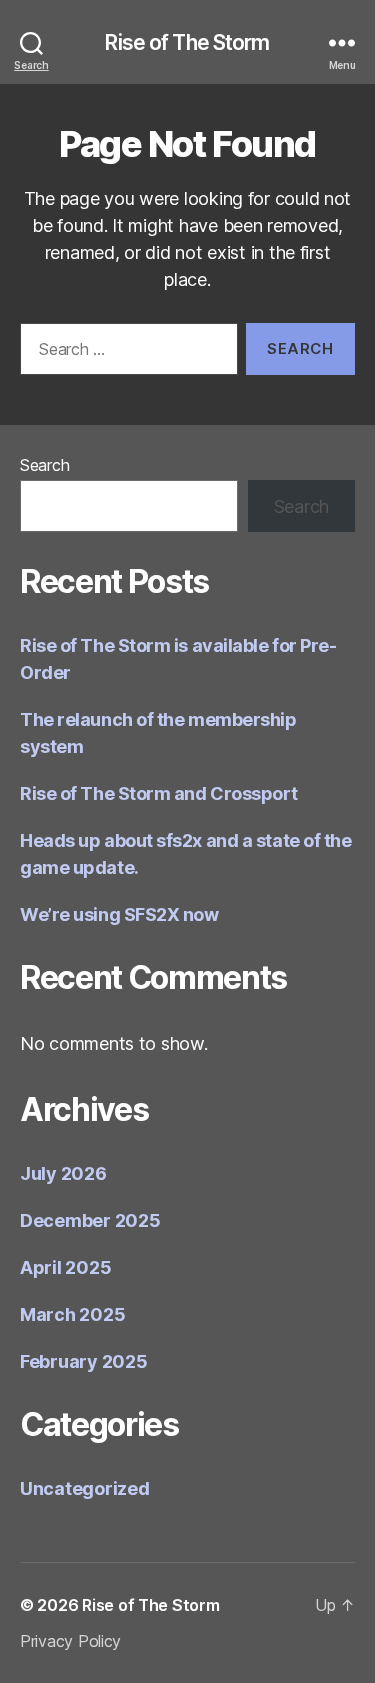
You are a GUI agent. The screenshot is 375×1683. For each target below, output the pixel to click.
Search (44, 465)
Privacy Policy (70, 1641)
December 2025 (90, 1220)
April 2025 (65, 1267)
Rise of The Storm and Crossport (158, 793)
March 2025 (72, 1314)
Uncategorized (85, 1488)
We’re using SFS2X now (119, 914)
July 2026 (63, 1173)
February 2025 (84, 1361)
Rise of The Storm (187, 42)
